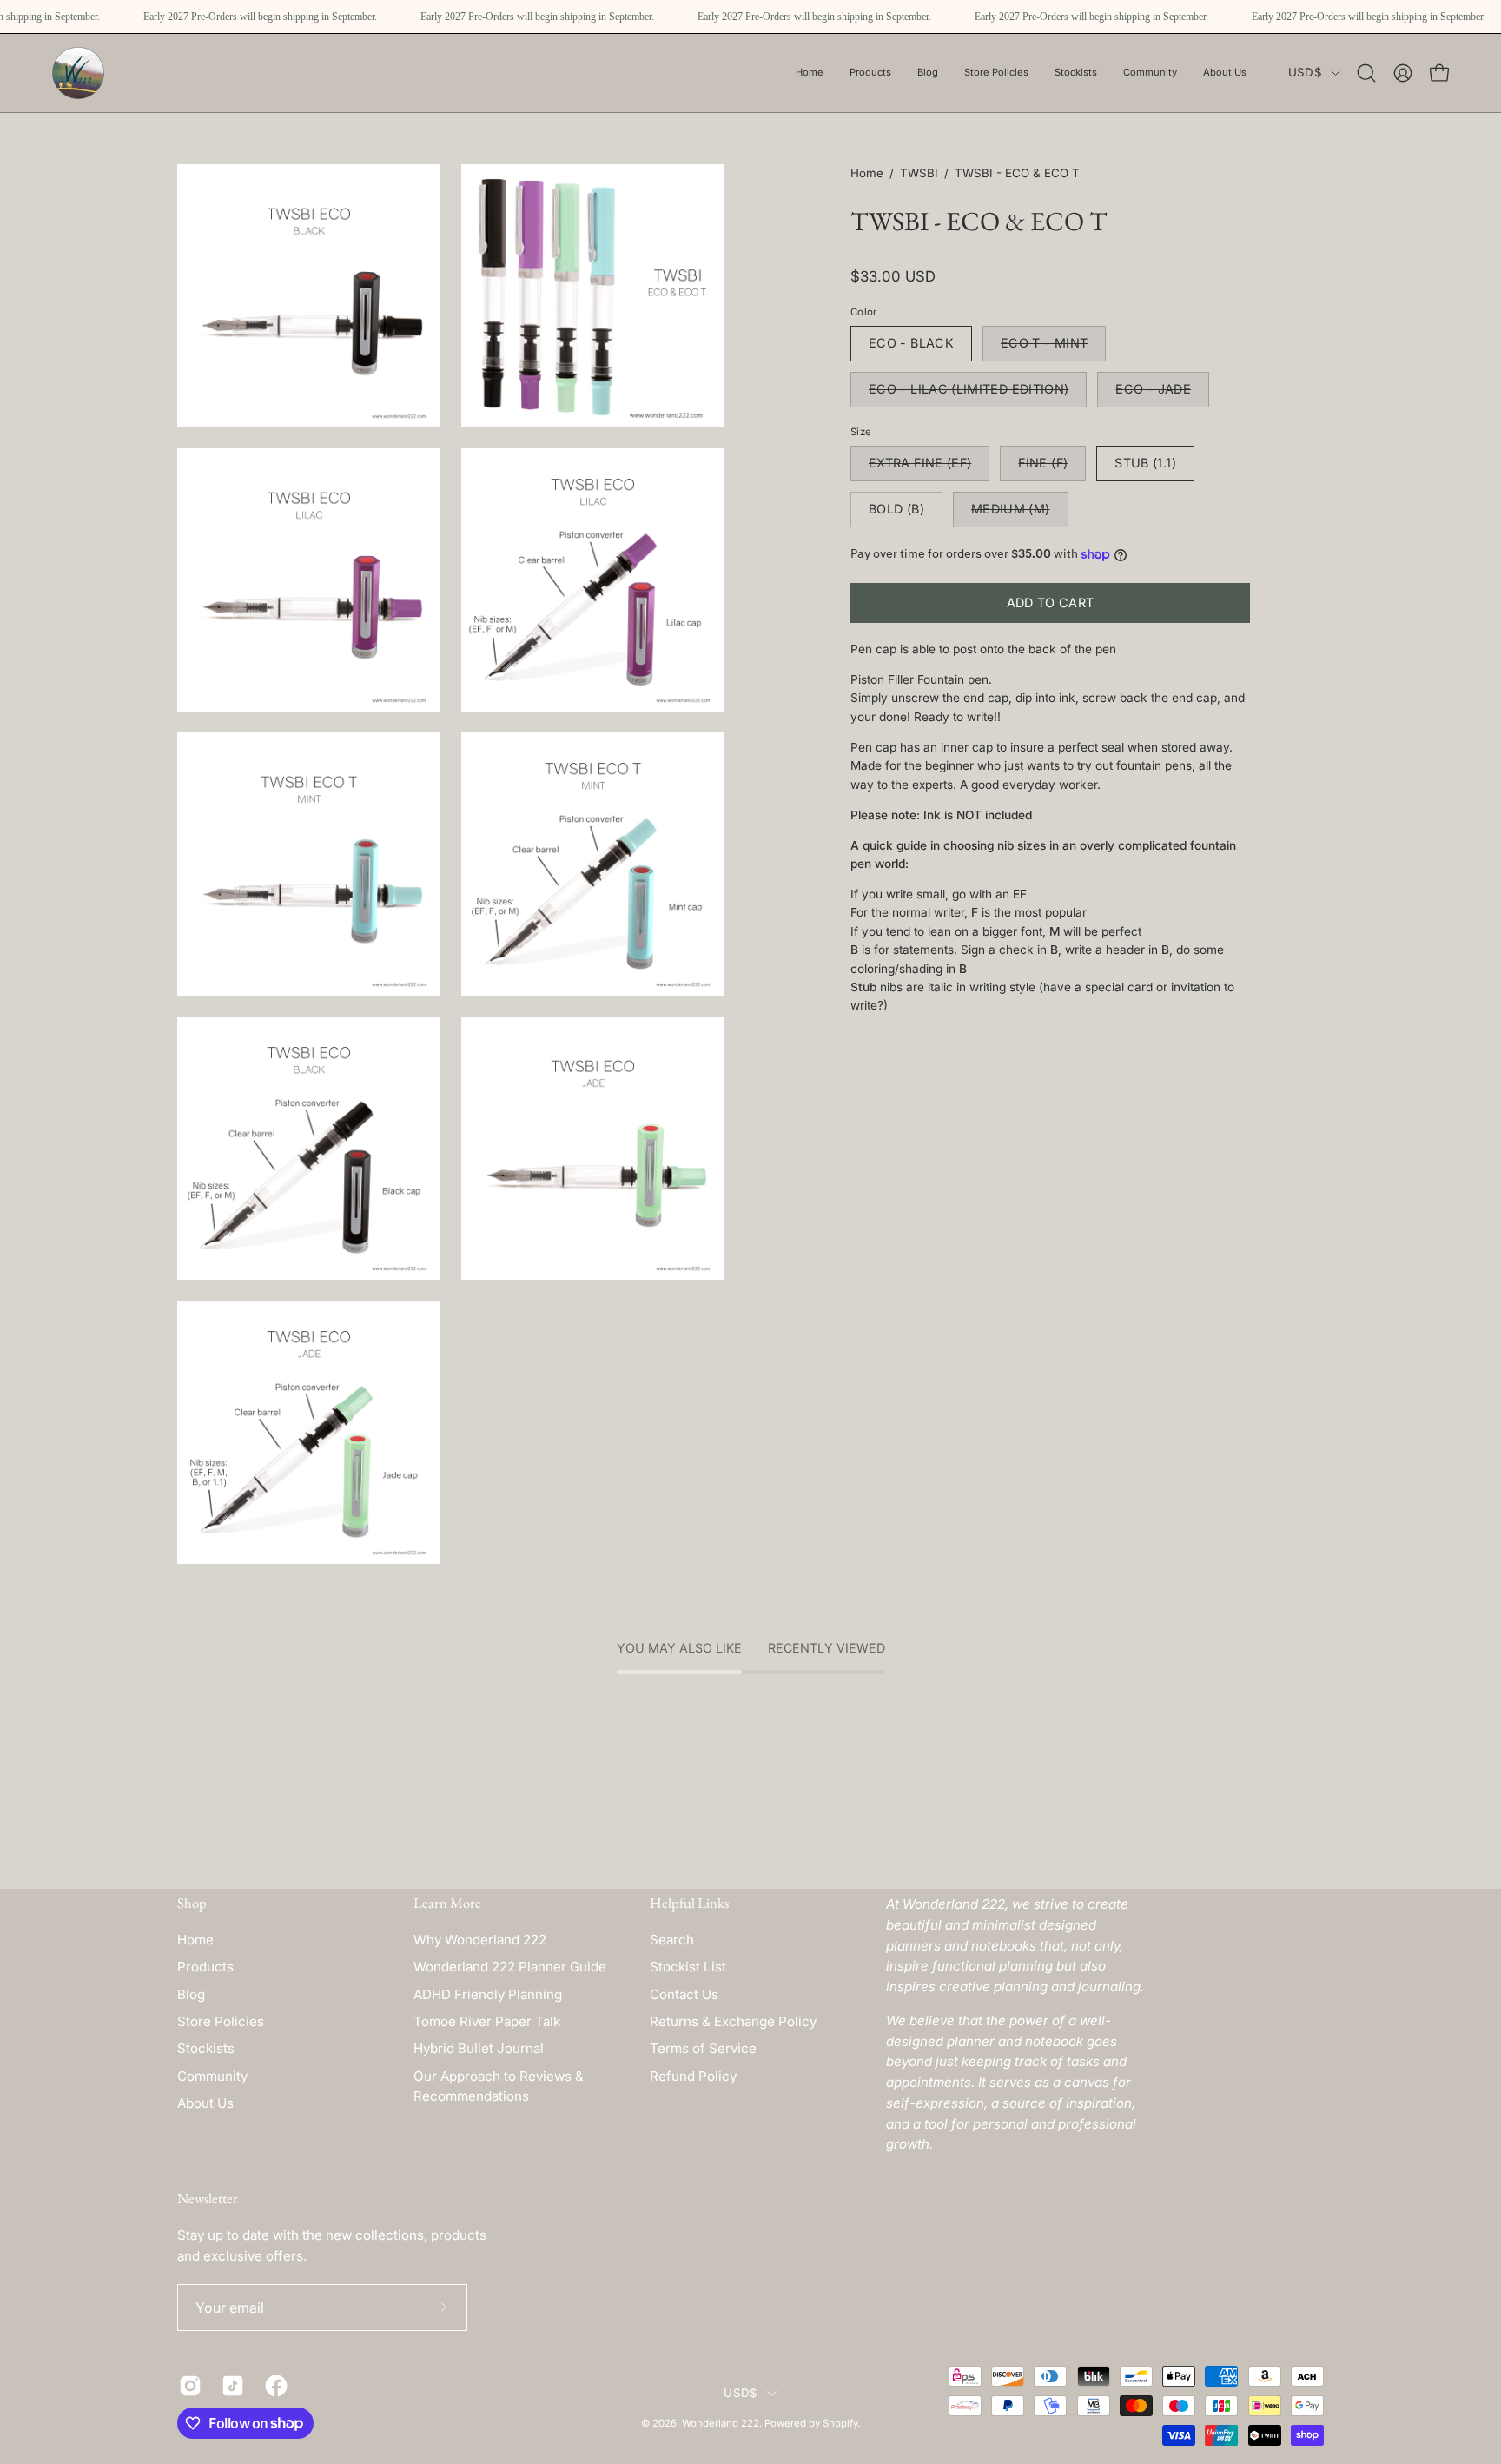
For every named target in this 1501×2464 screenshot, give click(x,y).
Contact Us (684, 1994)
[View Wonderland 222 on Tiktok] (230, 2386)
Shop (192, 1903)
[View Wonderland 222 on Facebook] (273, 2386)
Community (212, 2076)
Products (205, 1967)
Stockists (206, 2048)
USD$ (1305, 72)
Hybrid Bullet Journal (479, 2048)
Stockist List (688, 1967)
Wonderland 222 (721, 2423)
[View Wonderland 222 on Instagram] (187, 2386)
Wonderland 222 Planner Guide (510, 1967)
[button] (996, 73)
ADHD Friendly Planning (488, 1994)
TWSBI (919, 173)
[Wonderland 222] (78, 73)
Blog (191, 1994)
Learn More (447, 1903)
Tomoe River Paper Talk (487, 2021)
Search (672, 1940)
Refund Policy (693, 2076)
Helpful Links (689, 1903)
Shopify (840, 2423)
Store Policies (221, 2021)
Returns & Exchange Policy (733, 2021)
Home (867, 173)
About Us (205, 2103)
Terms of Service (703, 2048)
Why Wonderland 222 (480, 1940)
